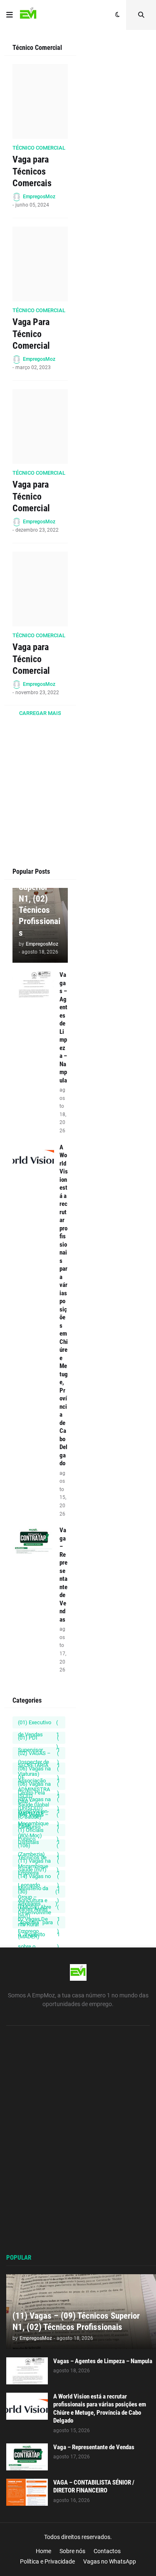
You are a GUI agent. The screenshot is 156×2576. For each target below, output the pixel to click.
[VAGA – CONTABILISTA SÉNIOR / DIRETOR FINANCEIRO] (27, 2492)
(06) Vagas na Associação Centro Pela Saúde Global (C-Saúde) (39, 1770)
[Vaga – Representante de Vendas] (33, 1540)
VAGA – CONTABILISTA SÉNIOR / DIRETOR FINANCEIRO (94, 2487)
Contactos (107, 2551)
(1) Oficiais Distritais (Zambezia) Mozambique (39, 1832)
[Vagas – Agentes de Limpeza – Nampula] (33, 985)
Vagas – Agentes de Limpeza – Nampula (63, 1028)
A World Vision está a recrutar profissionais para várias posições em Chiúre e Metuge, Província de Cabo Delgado (64, 1305)
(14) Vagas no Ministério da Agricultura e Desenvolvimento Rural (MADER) (39, 1878)
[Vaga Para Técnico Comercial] (40, 264)
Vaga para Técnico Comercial (31, 496)
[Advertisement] (40, 820)
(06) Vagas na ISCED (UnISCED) (39, 1785)
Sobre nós (72, 2551)
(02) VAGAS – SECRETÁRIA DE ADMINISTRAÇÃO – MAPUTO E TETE (39, 1755)
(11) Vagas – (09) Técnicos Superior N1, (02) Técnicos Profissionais (40, 893)
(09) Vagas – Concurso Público (39, 1816)
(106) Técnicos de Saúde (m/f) (39, 1847)
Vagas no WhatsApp (110, 2561)
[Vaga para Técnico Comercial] (40, 426)
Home (43, 2551)
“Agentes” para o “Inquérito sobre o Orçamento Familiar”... (39, 1924)
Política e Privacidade (47, 2561)
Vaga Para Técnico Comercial (31, 334)
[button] (10, 15)
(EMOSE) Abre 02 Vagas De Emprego (39, 1908)
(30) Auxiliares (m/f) (39, 1893)
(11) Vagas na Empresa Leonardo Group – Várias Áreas (39, 1862)
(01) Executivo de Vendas (38, 1724)
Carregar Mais (40, 713)
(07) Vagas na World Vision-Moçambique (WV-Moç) (39, 1801)
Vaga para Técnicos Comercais (32, 171)
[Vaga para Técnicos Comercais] (40, 101)
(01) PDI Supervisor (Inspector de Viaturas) (39, 1739)
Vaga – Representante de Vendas (63, 1575)
